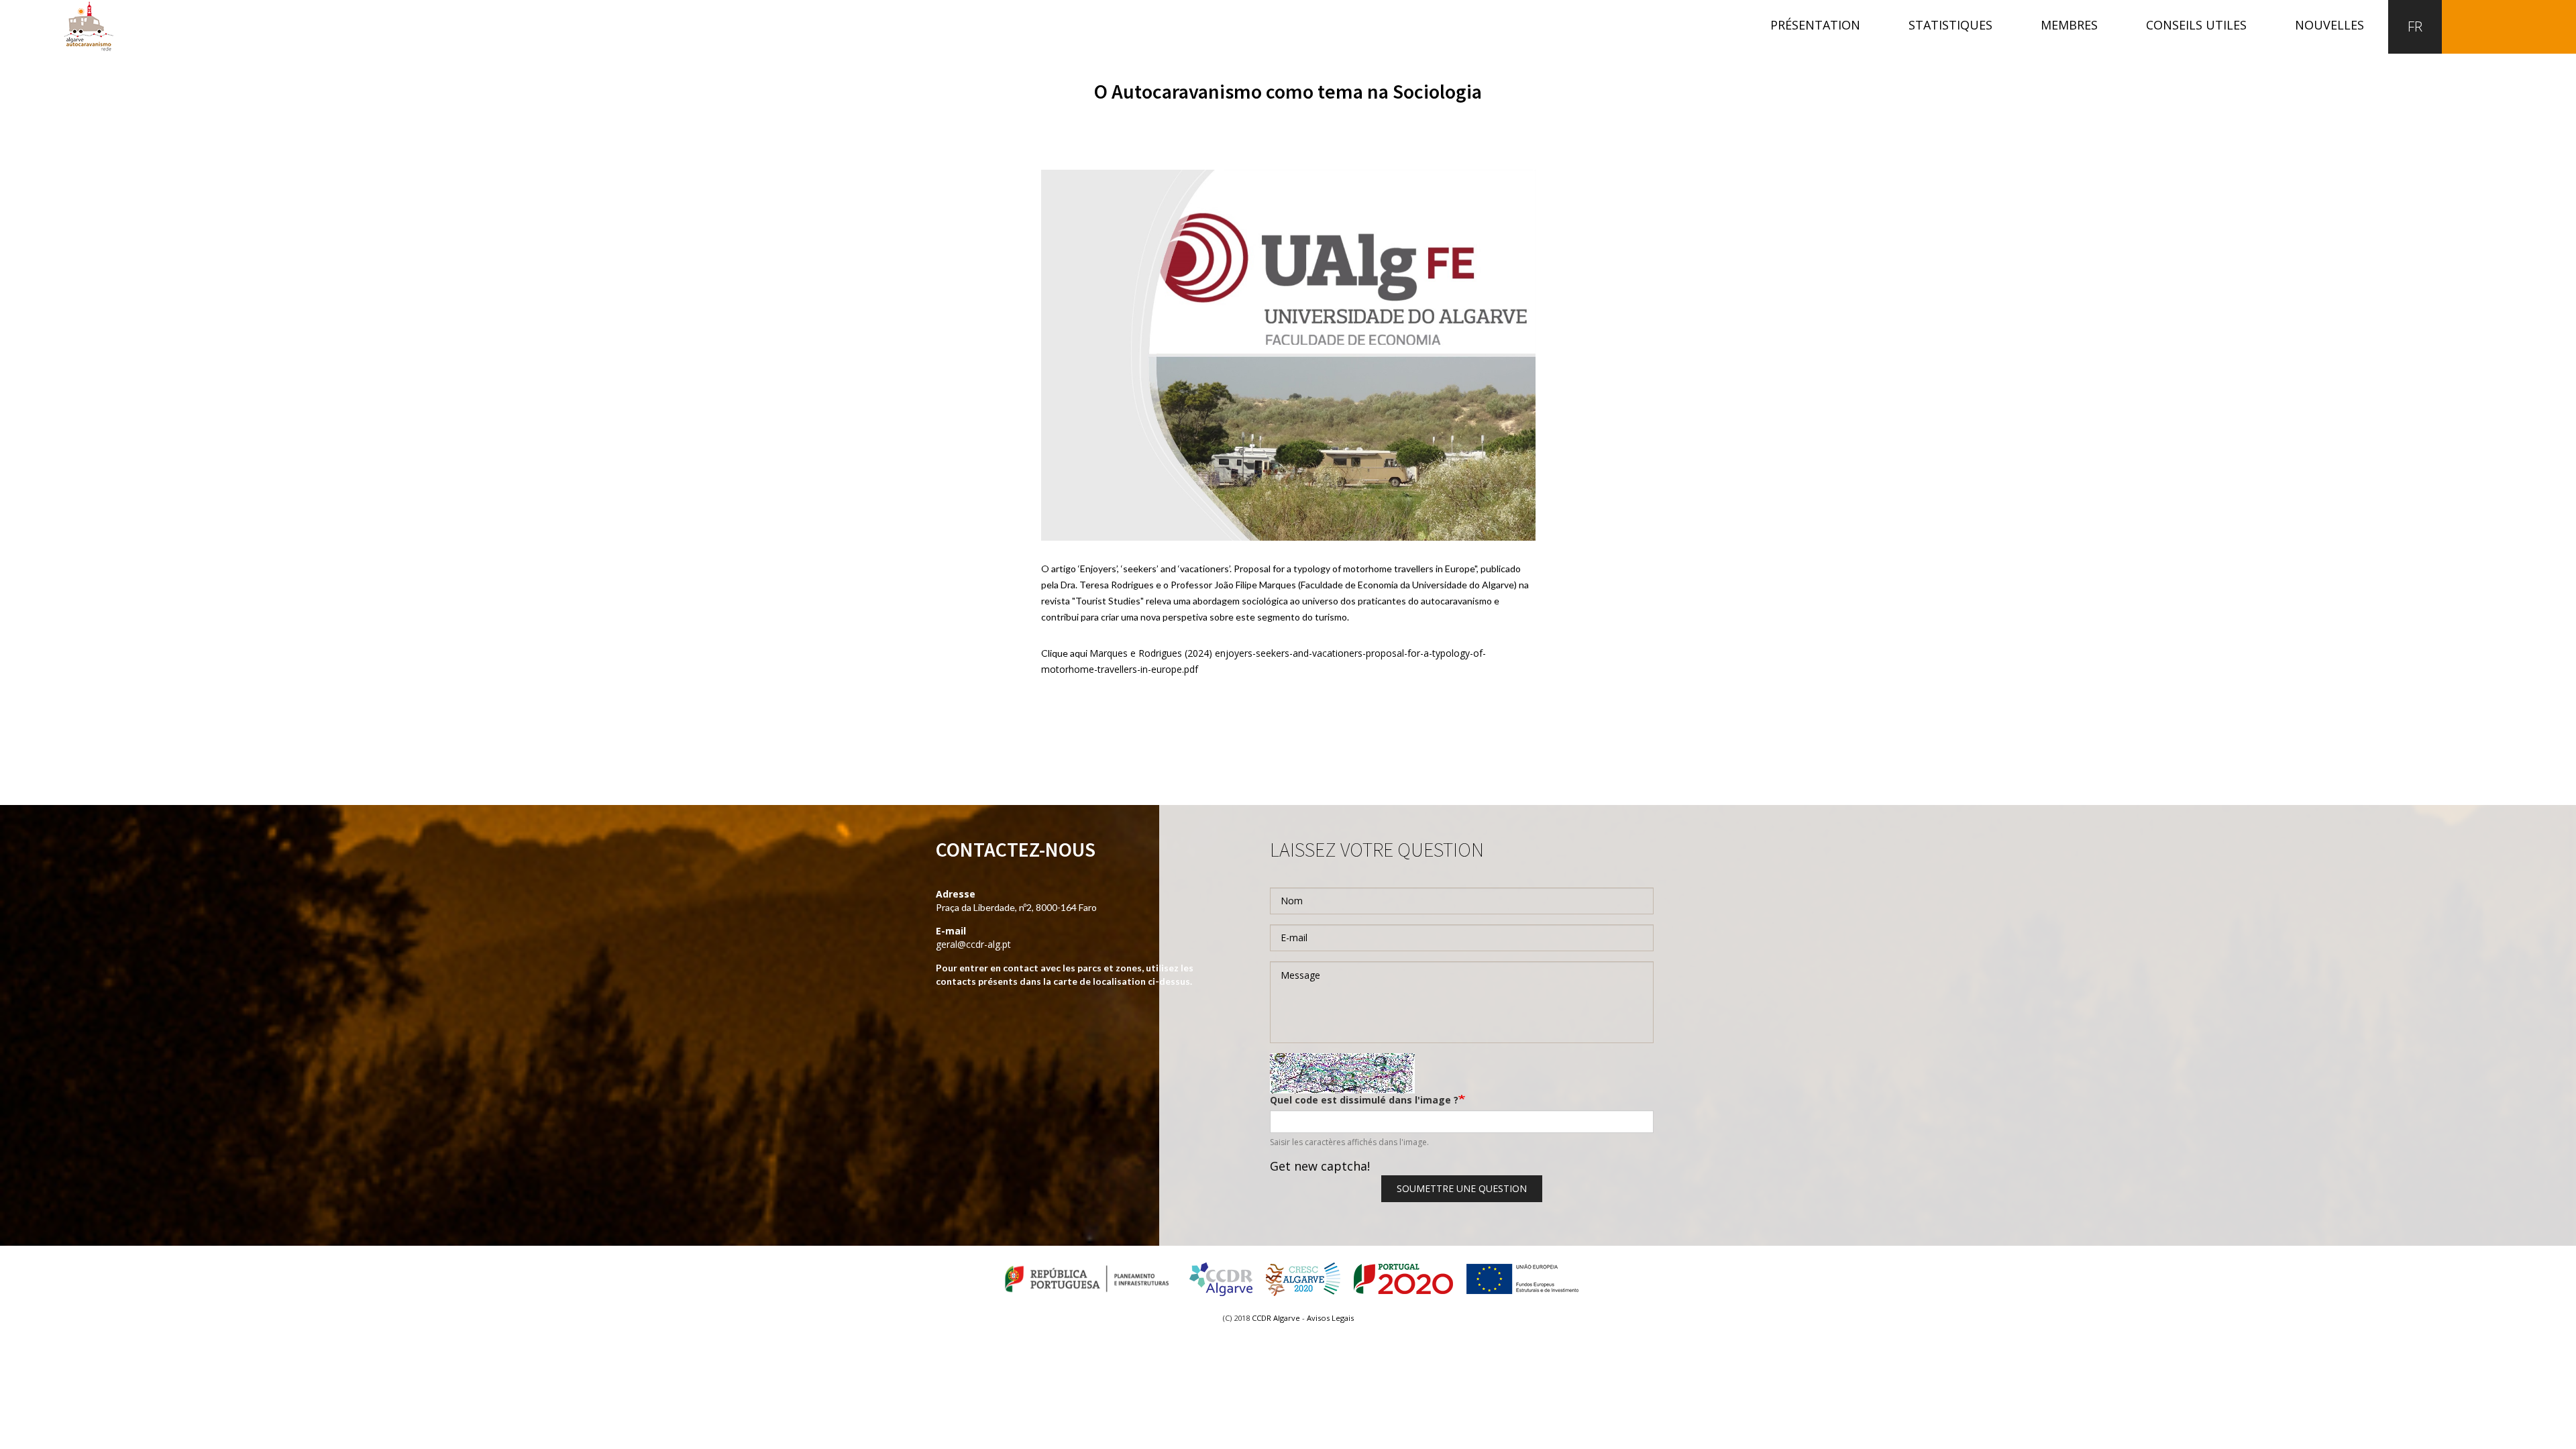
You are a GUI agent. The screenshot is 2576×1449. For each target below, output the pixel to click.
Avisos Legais (1330, 1318)
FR (2415, 26)
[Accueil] (89, 26)
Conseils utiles (2196, 25)
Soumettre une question (1462, 1188)
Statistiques (1950, 25)
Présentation (1815, 25)
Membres (2069, 25)
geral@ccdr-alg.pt (973, 944)
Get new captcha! (1320, 1166)
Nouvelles (2329, 25)
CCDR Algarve (1276, 1318)
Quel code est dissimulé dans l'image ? (1364, 1100)
